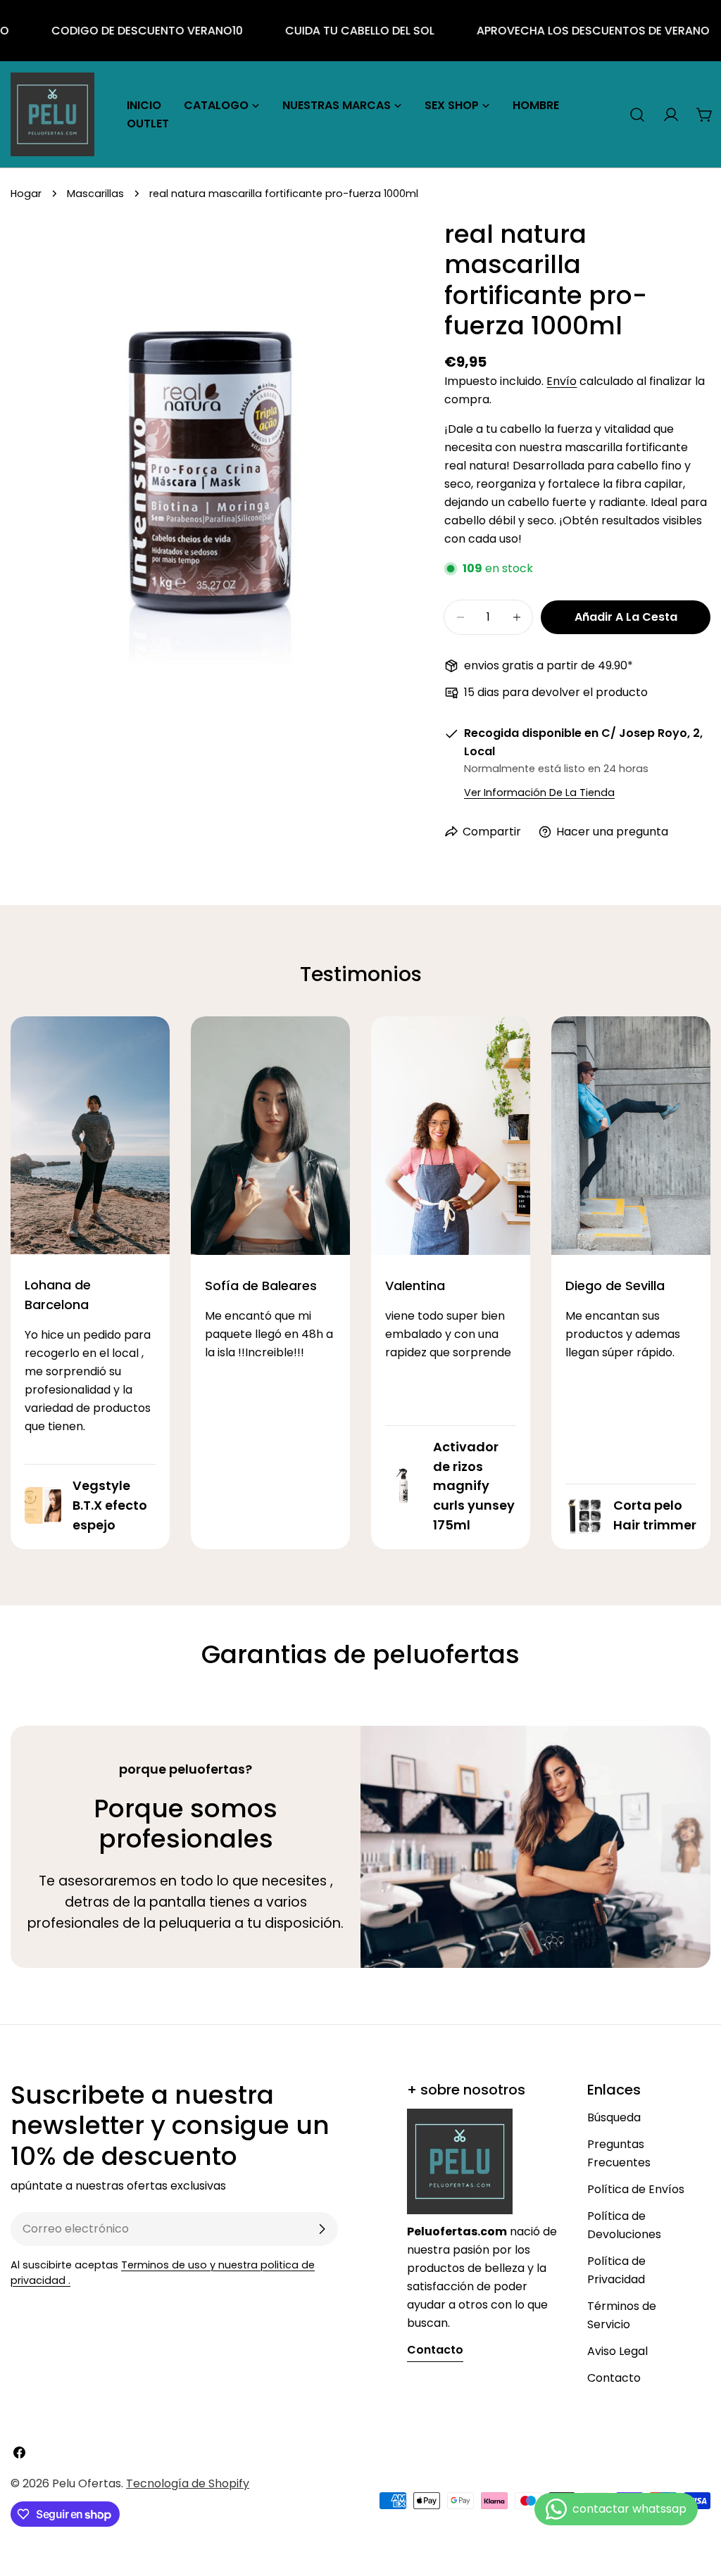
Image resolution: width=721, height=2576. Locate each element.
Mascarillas (95, 194)
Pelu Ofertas (87, 2483)
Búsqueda (614, 2117)
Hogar (26, 194)
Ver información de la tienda (539, 793)
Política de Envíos (636, 2189)
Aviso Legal (617, 2351)
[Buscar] (637, 115)
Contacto (614, 2378)
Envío (562, 381)
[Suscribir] (322, 2229)
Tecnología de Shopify (188, 2483)
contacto (435, 2350)
